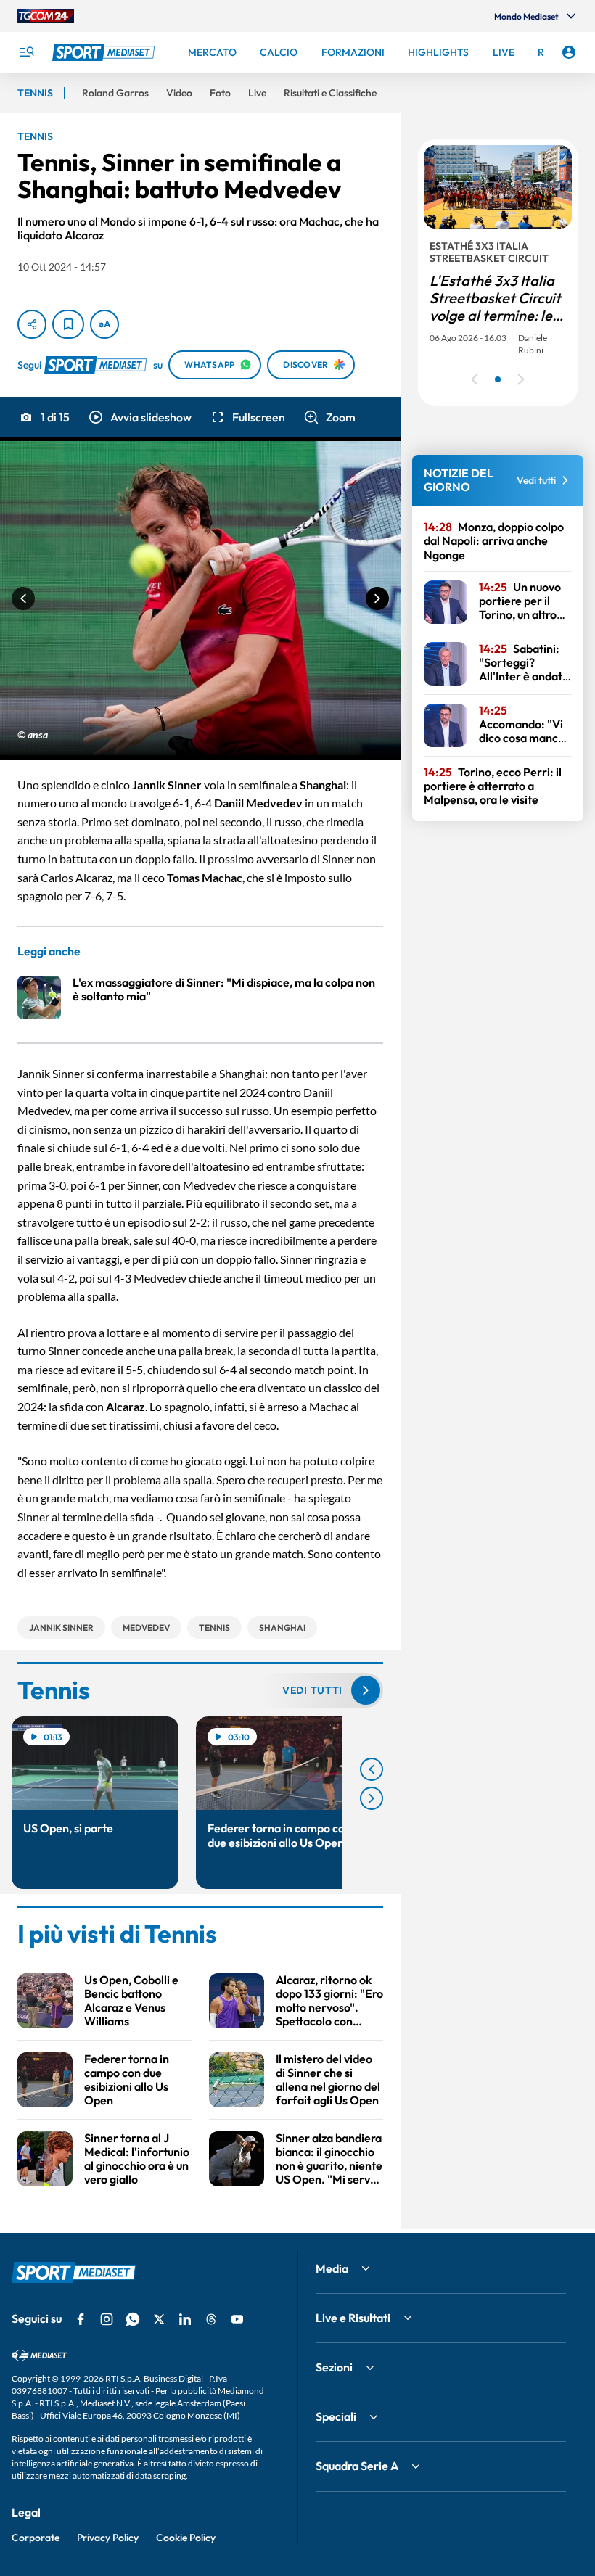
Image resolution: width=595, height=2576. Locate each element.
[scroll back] (372, 1769)
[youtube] (237, 2319)
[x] (159, 2319)
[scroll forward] (372, 1798)
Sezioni (334, 2367)
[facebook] (81, 2319)
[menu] (26, 52)
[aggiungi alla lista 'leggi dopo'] (68, 324)
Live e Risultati (353, 2318)
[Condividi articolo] (32, 324)
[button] (139, 417)
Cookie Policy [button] (186, 2538)
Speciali (336, 2416)
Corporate (36, 2538)
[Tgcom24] (46, 16)
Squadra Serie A (357, 2466)
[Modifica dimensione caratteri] (104, 324)
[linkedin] (185, 2319)
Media (332, 2268)
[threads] (211, 2319)
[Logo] (105, 52)
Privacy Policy (108, 2538)
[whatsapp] (133, 2319)
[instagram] (107, 2319)
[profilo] (569, 52)
